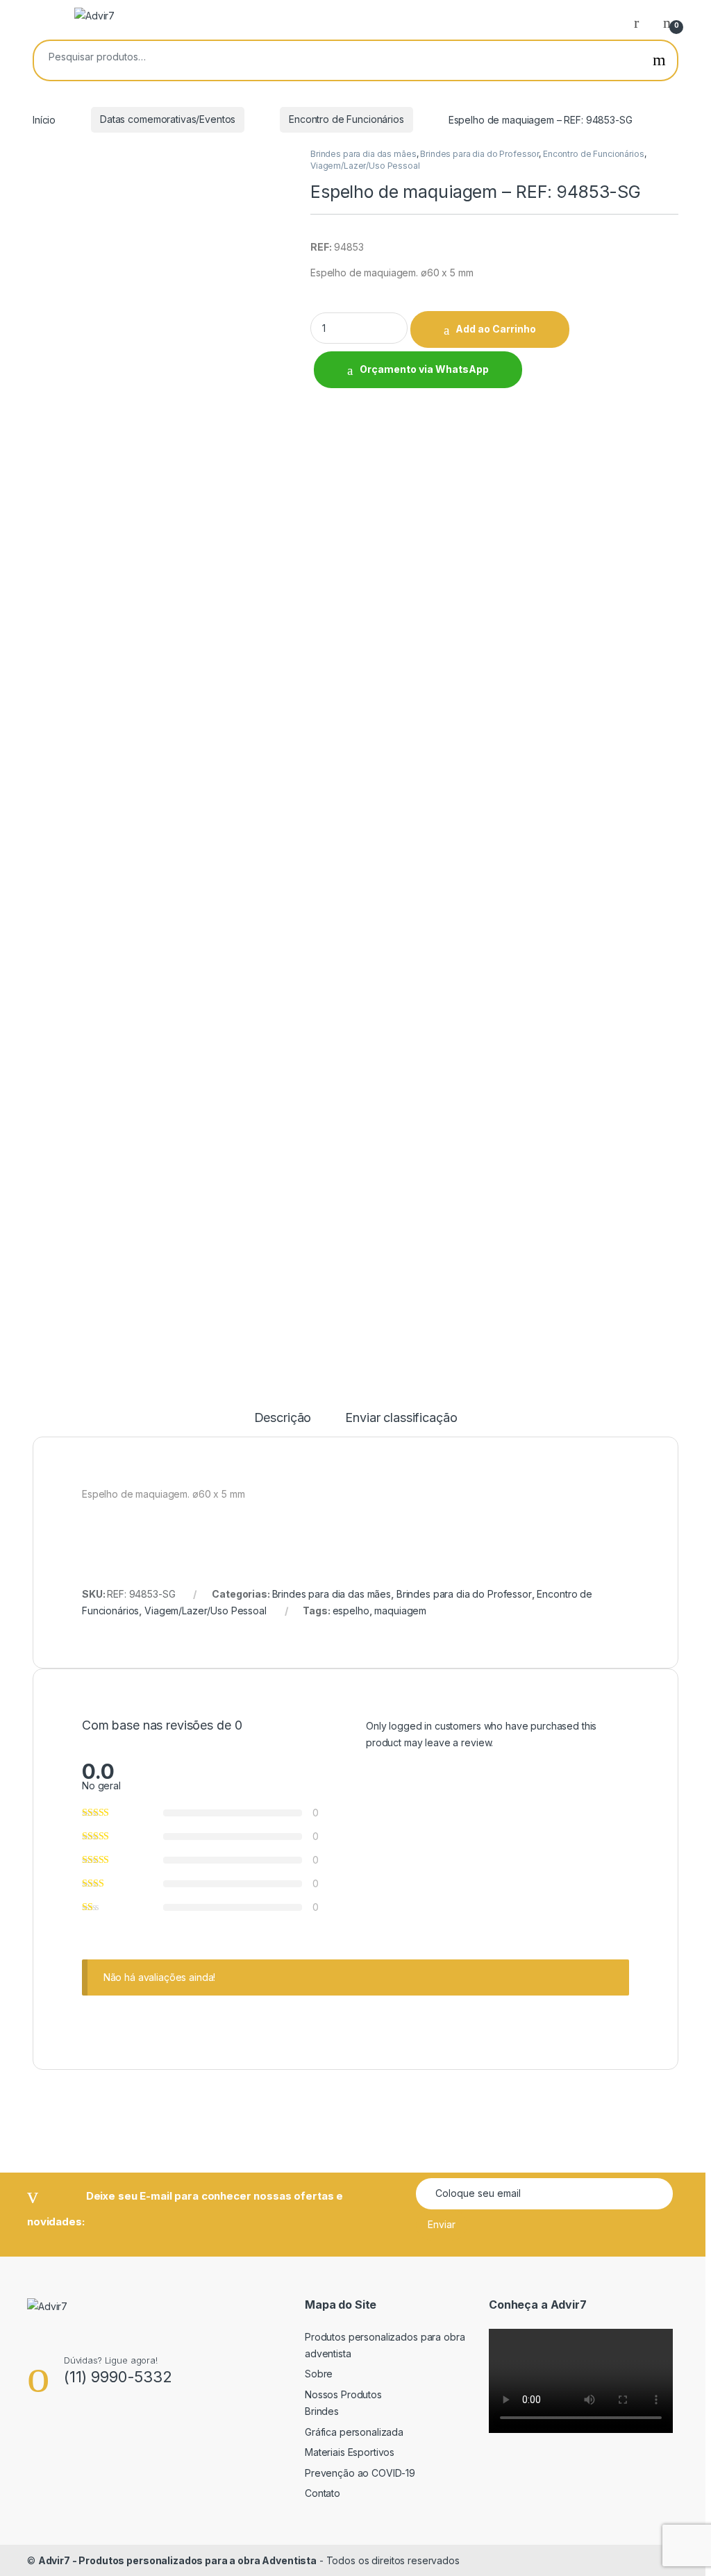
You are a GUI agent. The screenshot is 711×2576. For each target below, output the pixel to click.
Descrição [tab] (283, 1418)
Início (44, 119)
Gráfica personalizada (354, 2432)
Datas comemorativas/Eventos (168, 119)
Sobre (319, 2374)
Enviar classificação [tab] (401, 1418)
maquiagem (400, 1611)
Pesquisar (659, 60)
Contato (323, 2493)
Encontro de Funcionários (346, 119)
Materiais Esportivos (350, 2452)
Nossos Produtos (343, 2394)
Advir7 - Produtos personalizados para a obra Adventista (177, 2560)
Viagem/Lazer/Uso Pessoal (365, 166)
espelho (351, 1611)
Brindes (322, 2411)
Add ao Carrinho (496, 329)
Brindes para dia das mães (363, 154)
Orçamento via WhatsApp (424, 369)
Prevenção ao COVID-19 (360, 2473)
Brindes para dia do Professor (479, 154)
